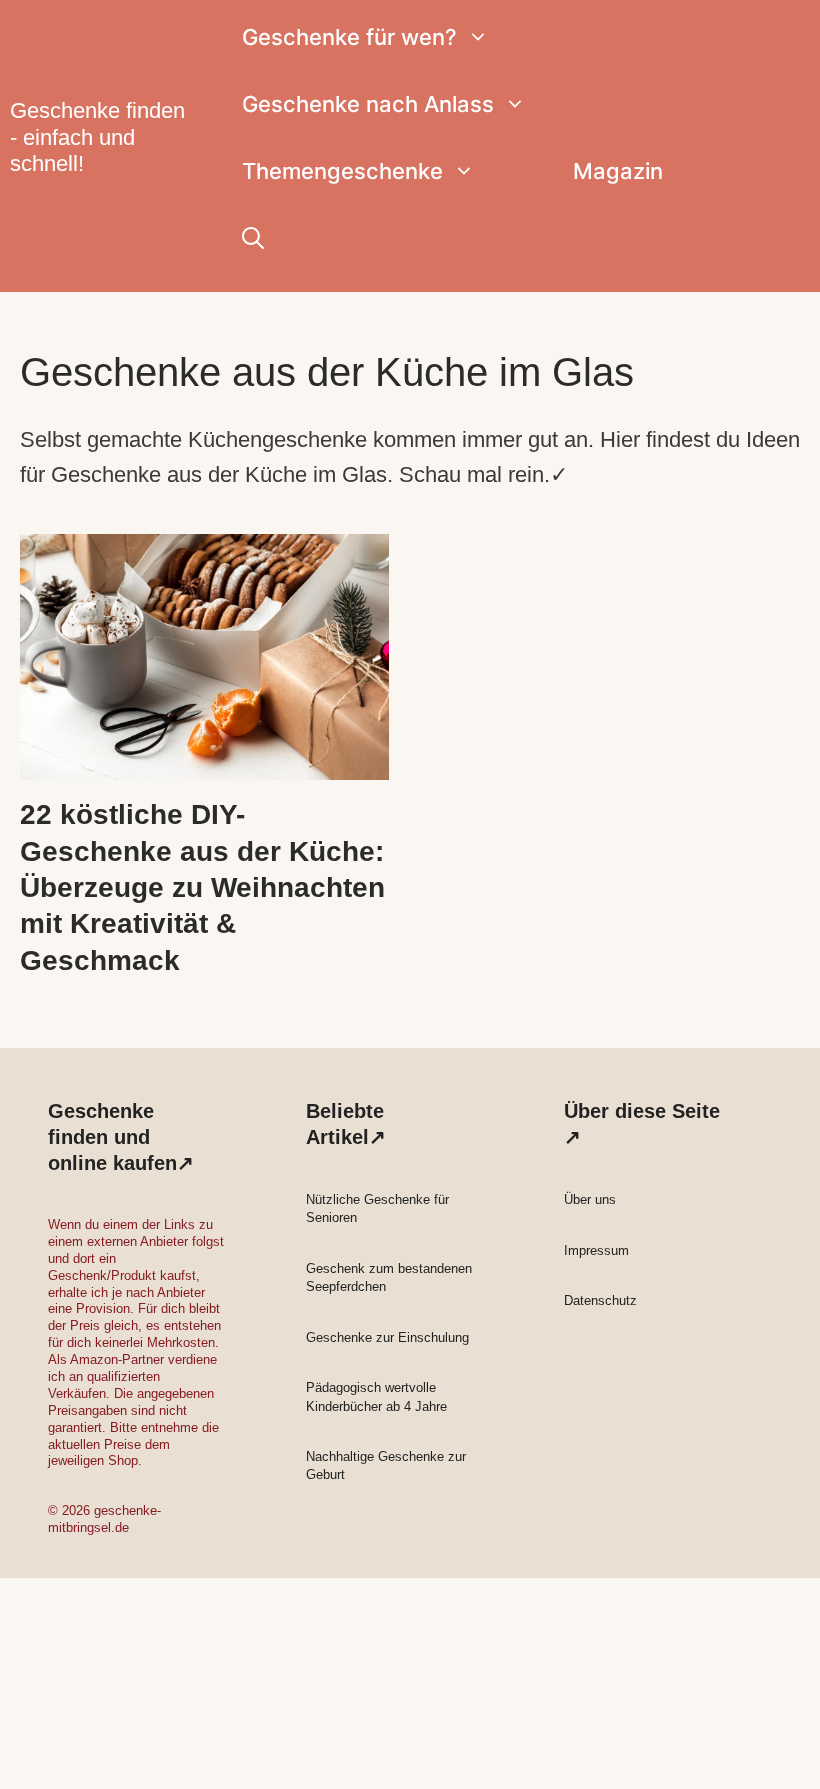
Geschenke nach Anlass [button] (368, 104)
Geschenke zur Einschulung (387, 1337)
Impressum (596, 1250)
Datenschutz (600, 1300)
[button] (253, 238)
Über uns (590, 1199)
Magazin (618, 171)
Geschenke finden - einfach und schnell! (97, 137)
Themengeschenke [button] (342, 171)
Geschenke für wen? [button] (349, 37)
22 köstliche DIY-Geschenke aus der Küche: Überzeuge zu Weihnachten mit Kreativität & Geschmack (202, 887)
